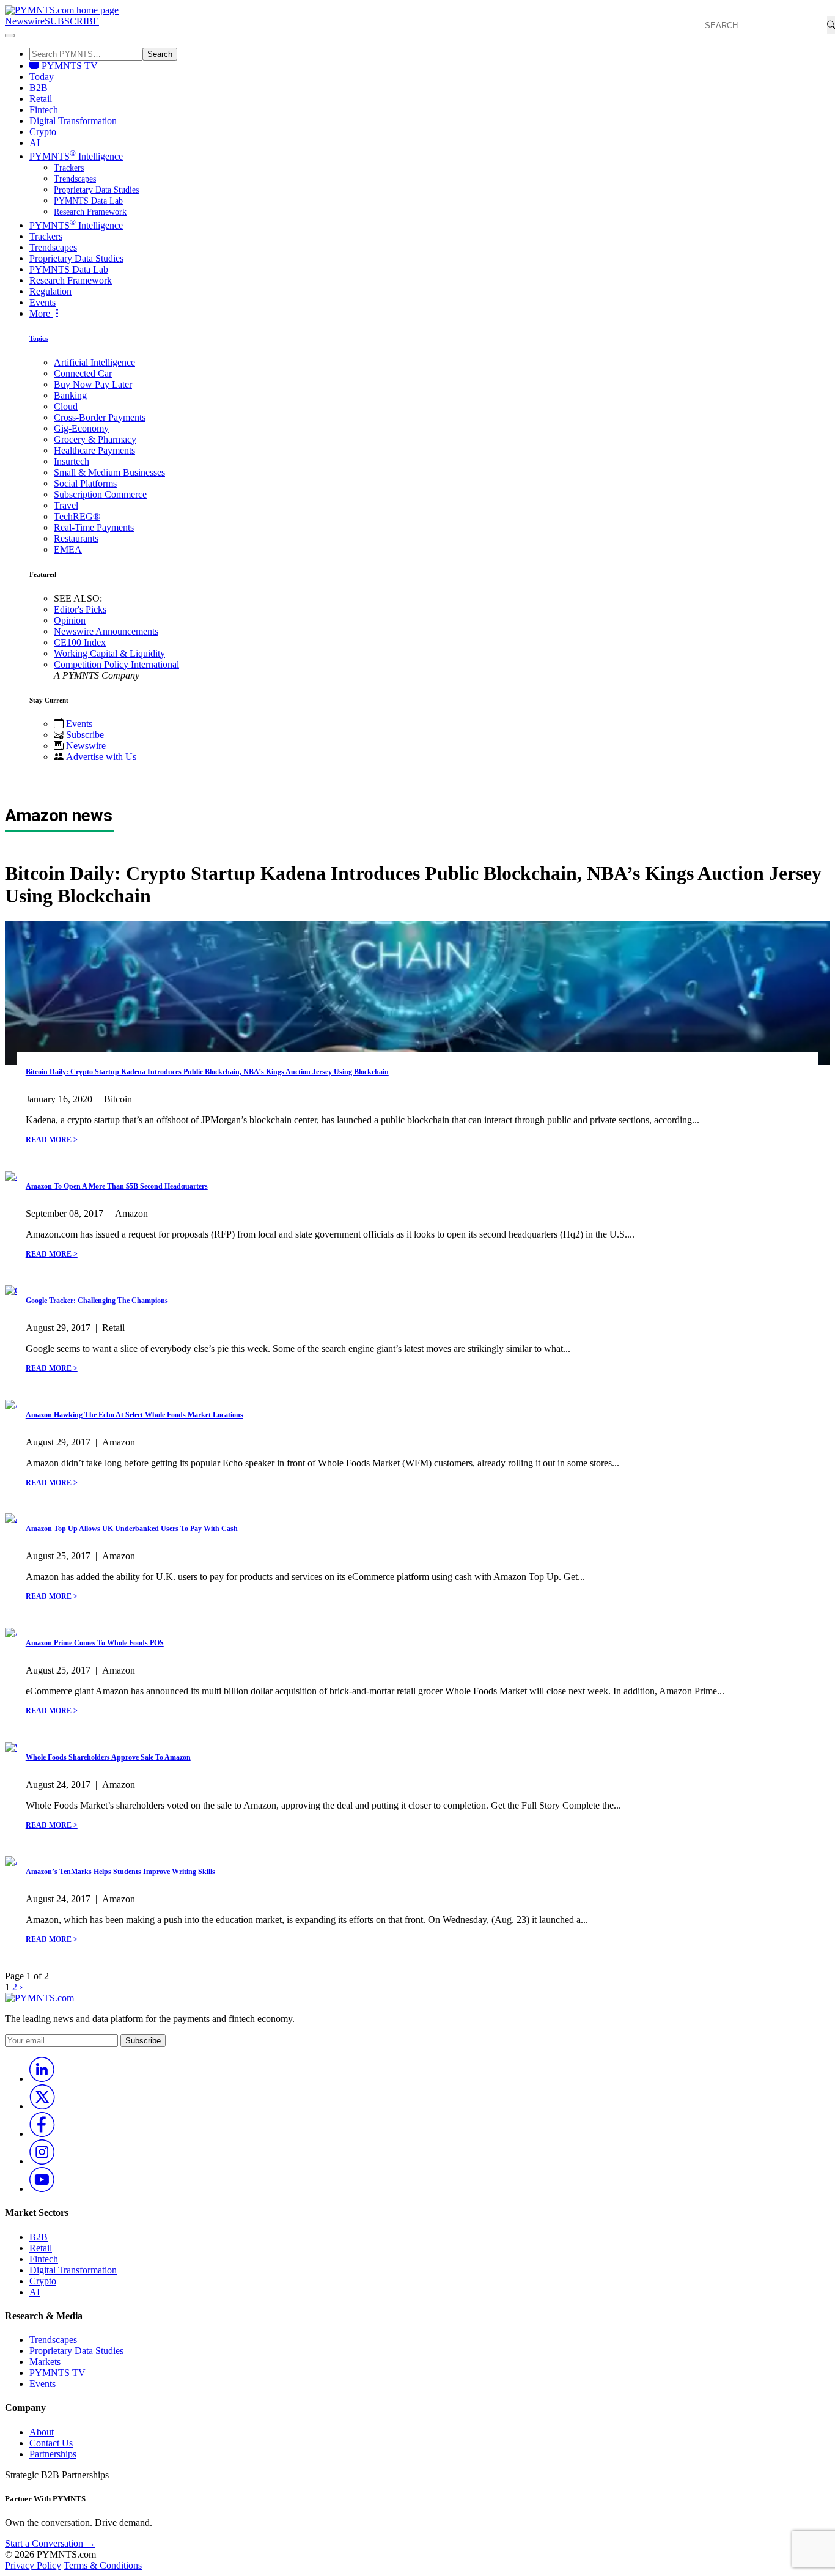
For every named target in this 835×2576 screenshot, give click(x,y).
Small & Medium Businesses (109, 472)
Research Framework (90, 212)
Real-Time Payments (94, 527)
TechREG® (77, 516)
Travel (66, 505)
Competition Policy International (116, 664)
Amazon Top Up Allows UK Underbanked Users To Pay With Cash (132, 1529)
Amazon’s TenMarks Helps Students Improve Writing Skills (120, 1872)
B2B (39, 88)
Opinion (70, 620)
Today (42, 77)
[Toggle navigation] (10, 35)
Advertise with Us (101, 757)
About (42, 2432)
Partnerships (53, 2454)
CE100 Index (80, 642)
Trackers (69, 168)
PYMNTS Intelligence (76, 156)
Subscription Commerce (100, 494)
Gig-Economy (81, 428)
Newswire (25, 21)
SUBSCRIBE (72, 21)
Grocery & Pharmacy (95, 439)
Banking (70, 395)
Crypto (43, 132)
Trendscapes (75, 179)
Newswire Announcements (106, 631)
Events (42, 302)
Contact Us (51, 2443)
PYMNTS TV (68, 66)
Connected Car (83, 373)
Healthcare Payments (94, 450)
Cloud (66, 406)
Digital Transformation (73, 121)
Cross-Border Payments (100, 417)
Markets (45, 2362)
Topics (39, 338)
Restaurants (76, 538)
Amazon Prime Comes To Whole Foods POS (95, 1643)
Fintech (44, 110)
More (41, 313)
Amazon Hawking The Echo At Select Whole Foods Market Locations (134, 1415)
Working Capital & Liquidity (109, 653)
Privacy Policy (33, 2565)
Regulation (50, 291)
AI (35, 143)
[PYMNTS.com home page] (62, 10)
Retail (41, 99)
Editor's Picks (80, 609)
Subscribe (85, 735)
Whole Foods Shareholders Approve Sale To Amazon (108, 1757)
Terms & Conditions (103, 2565)
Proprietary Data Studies (96, 190)
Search (160, 54)
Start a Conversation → (50, 2543)
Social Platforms (85, 483)
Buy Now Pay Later (93, 384)
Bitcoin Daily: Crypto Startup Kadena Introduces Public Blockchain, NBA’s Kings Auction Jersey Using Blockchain (207, 1072)
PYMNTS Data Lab (88, 201)
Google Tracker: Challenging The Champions (97, 1301)
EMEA (68, 549)
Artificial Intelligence (94, 362)
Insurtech (72, 461)
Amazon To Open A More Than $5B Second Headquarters (117, 1186)
